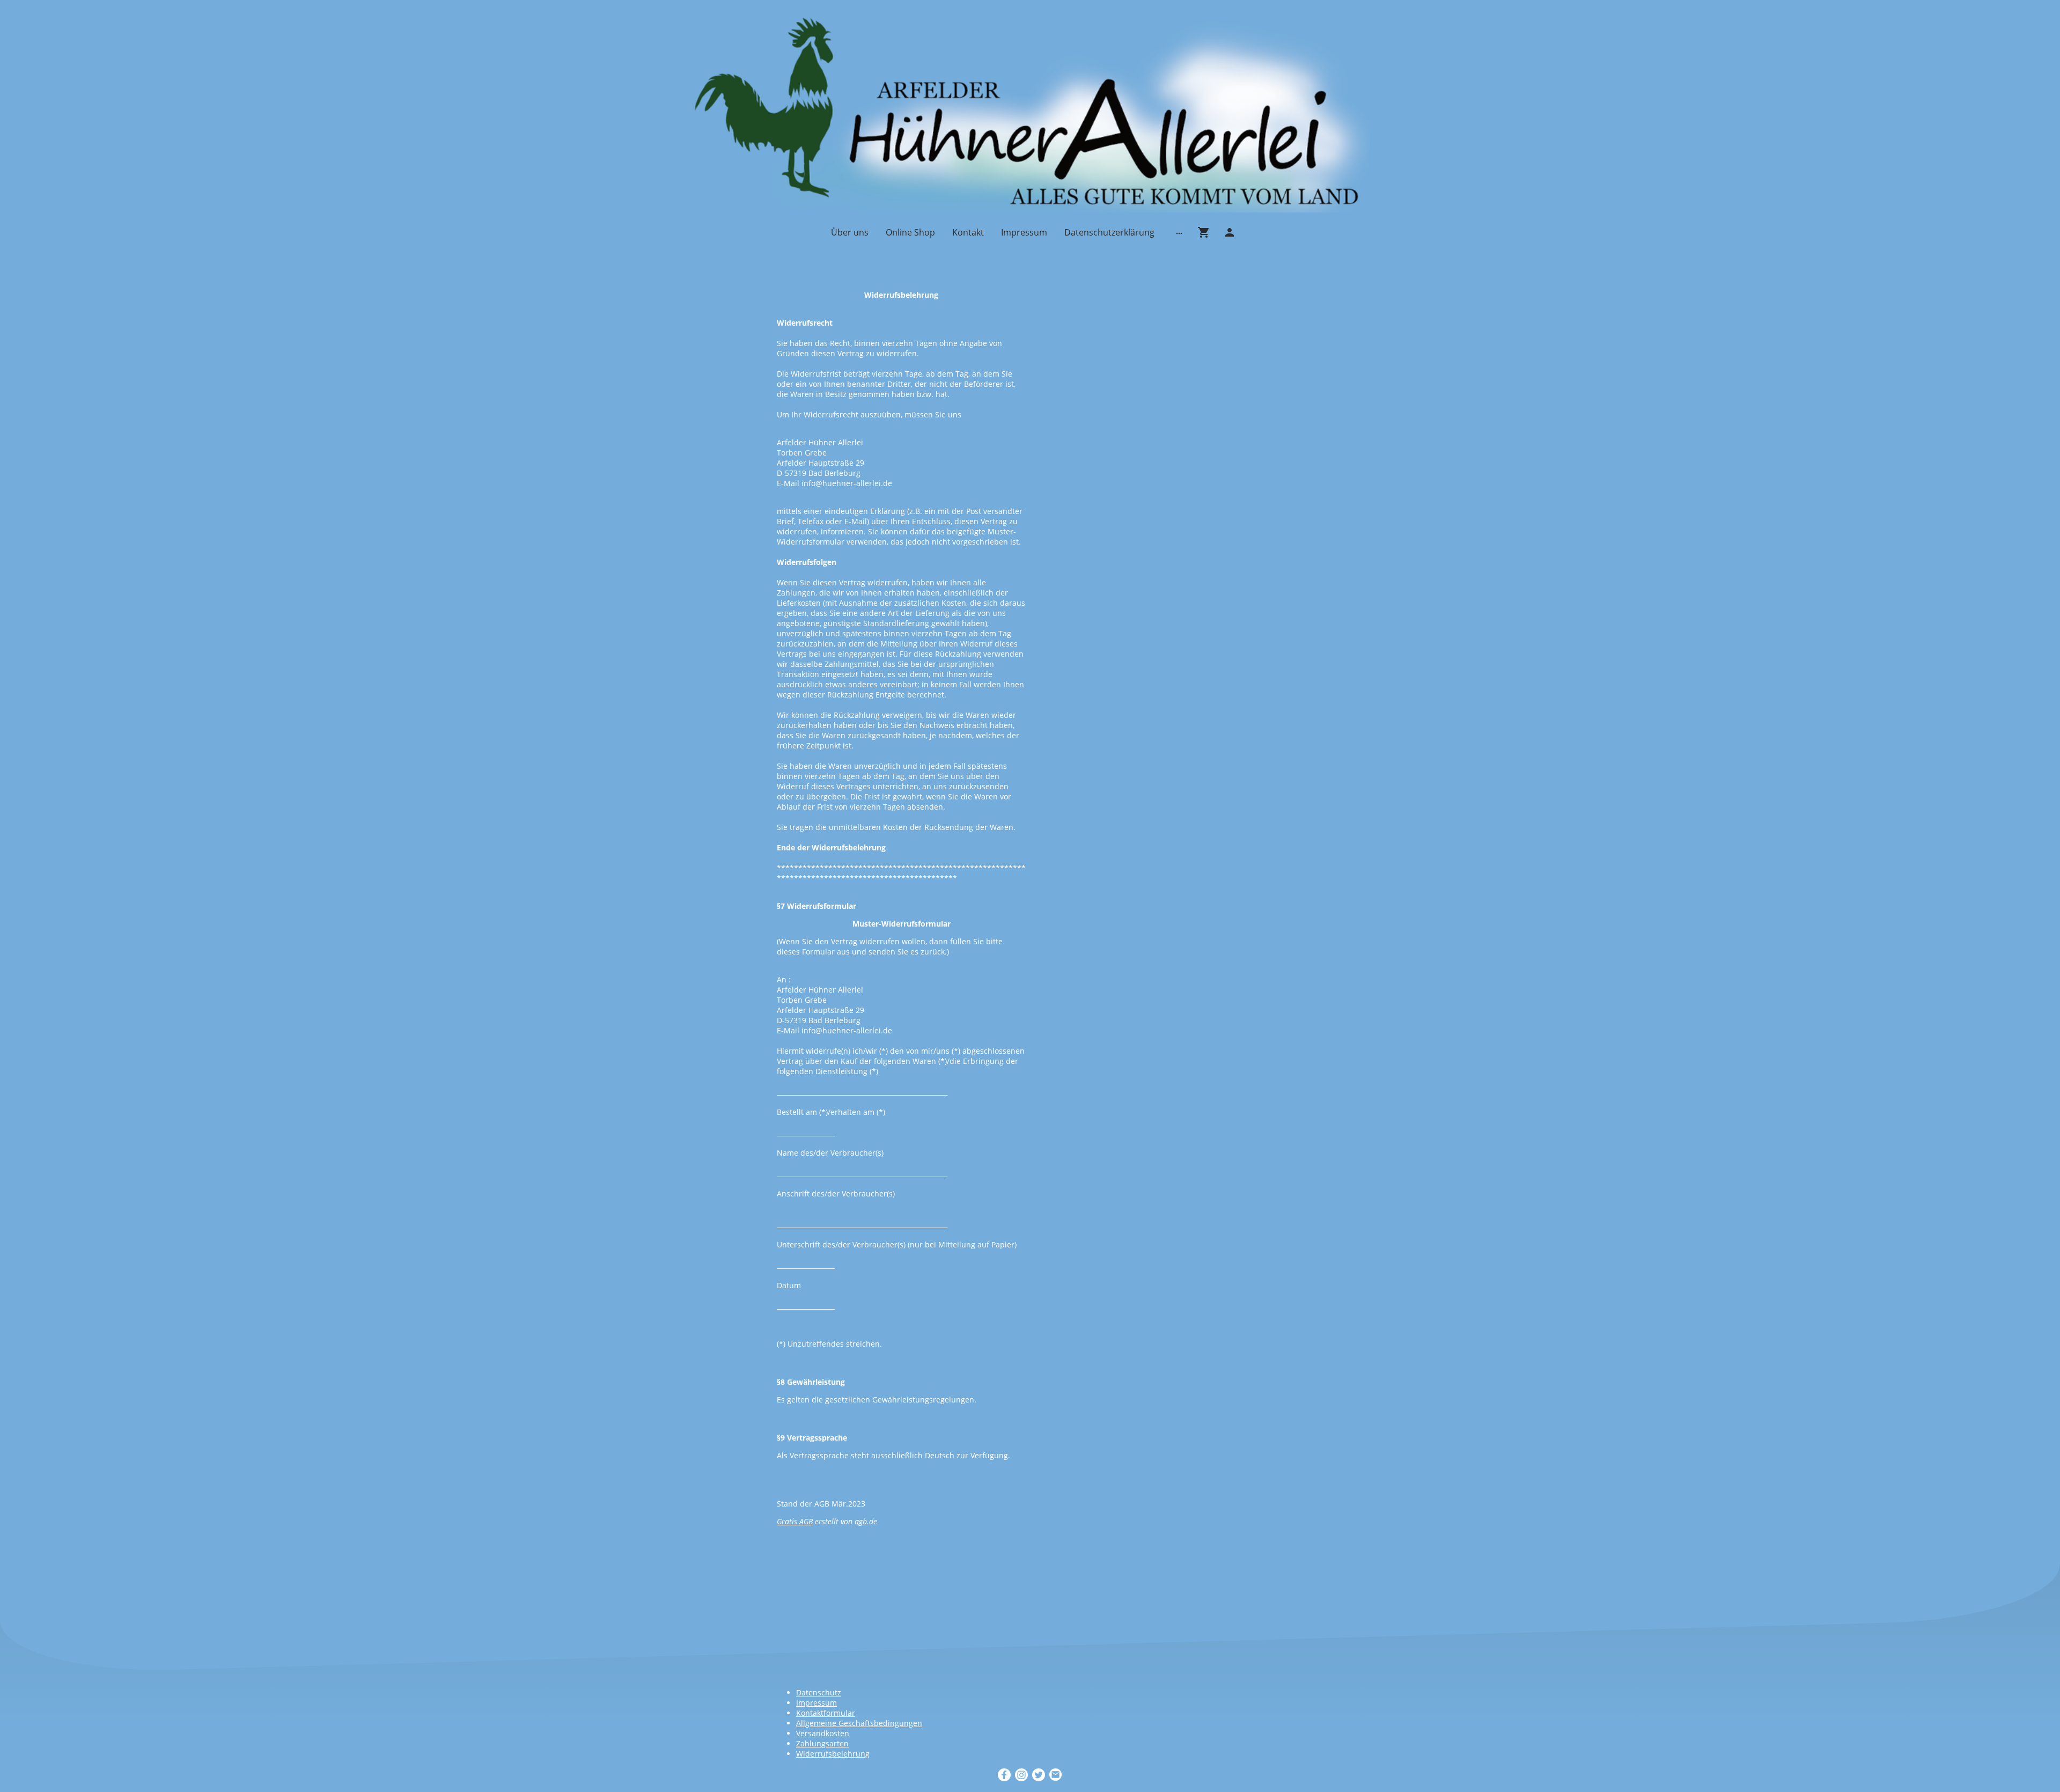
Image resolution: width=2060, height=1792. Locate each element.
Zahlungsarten (822, 1743)
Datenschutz (819, 1692)
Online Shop (910, 232)
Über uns (850, 232)
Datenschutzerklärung (1109, 232)
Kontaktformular (826, 1713)
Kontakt (968, 232)
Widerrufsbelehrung (833, 1754)
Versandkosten (823, 1733)
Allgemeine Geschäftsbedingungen (859, 1723)
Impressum (1024, 232)
